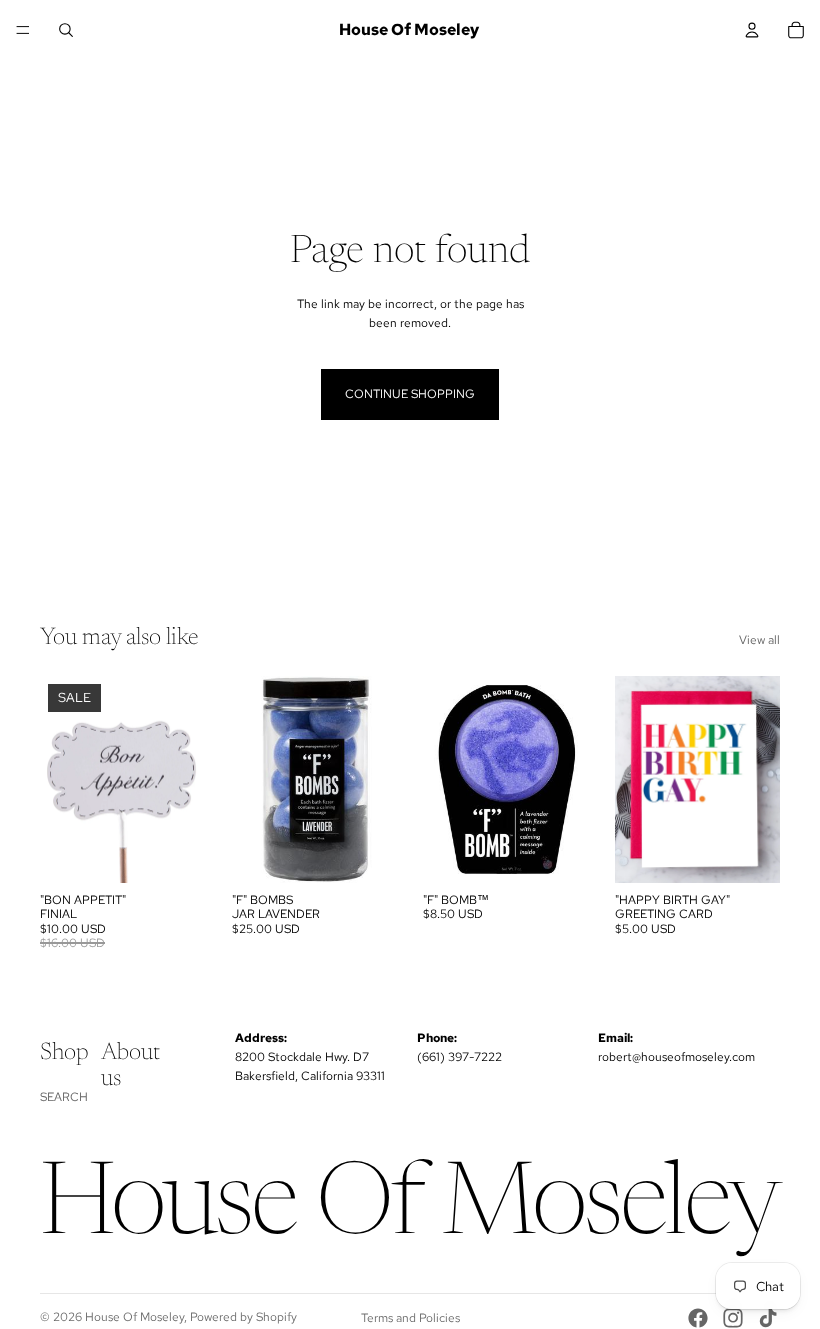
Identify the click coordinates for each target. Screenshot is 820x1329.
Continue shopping (410, 394)
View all (759, 640)
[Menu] (23, 30)
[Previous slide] (445, 779)
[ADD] (175, 852)
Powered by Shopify (243, 1317)
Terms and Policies (410, 1318)
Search (64, 1097)
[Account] (752, 30)
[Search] (66, 30)
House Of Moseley (134, 1317)
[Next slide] (567, 779)
